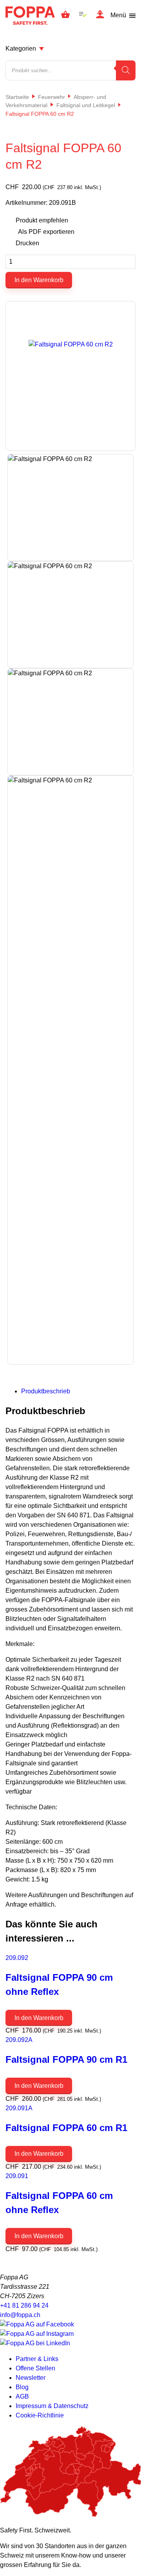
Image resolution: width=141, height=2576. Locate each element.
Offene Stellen (35, 2368)
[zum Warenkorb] (65, 16)
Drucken (27, 243)
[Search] (126, 70)
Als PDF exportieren (46, 232)
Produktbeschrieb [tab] (46, 1391)
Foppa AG (30, 15)
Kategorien (21, 48)
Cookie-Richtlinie (40, 2415)
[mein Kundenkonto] (100, 15)
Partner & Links (37, 2359)
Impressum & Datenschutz (52, 2406)
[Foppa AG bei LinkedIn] (35, 2343)
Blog (22, 2387)
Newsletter (31, 2378)
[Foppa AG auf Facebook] (37, 2324)
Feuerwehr (52, 97)
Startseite (17, 97)
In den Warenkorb (39, 280)
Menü (118, 15)
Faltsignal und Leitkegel (86, 105)
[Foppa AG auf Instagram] (37, 2334)
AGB (22, 2396)
